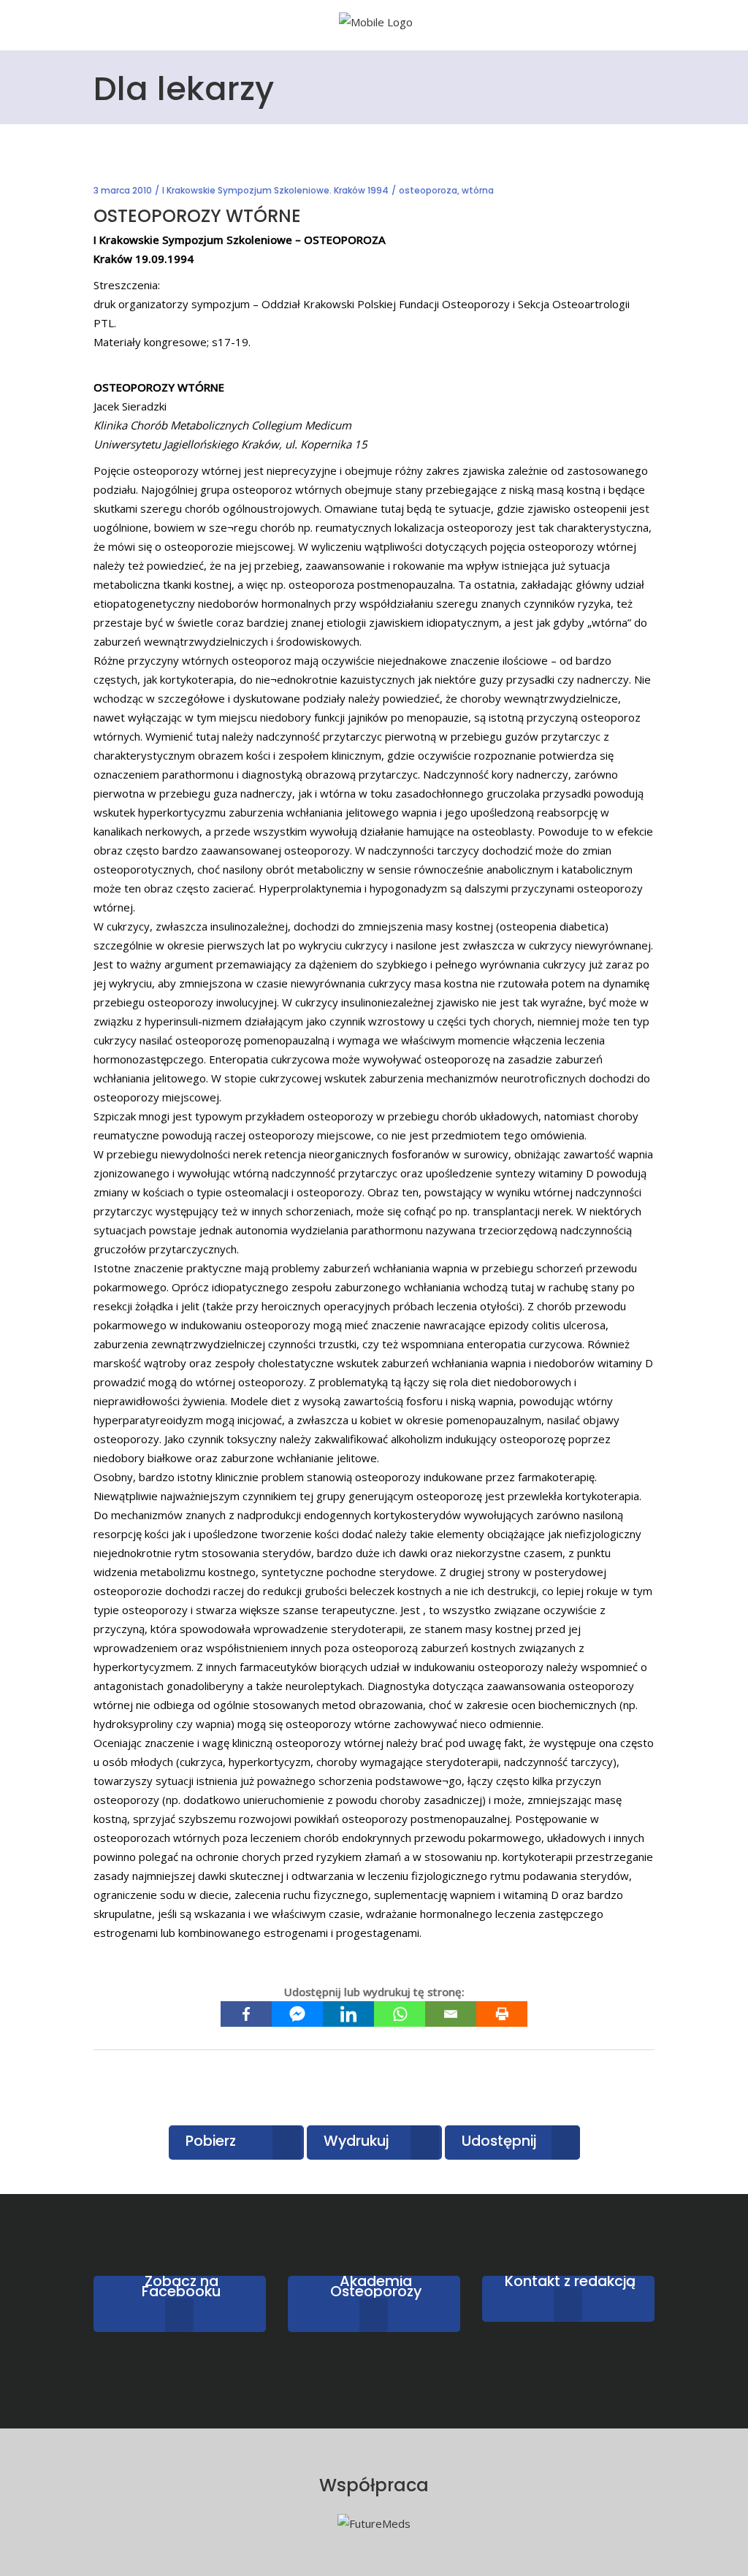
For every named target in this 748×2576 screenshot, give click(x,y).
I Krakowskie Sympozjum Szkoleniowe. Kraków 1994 (275, 190)
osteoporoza (428, 190)
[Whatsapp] (400, 2014)
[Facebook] (246, 2014)
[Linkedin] (348, 2014)
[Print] (502, 2014)
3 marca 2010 (123, 190)
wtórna (478, 190)
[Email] (451, 2014)
